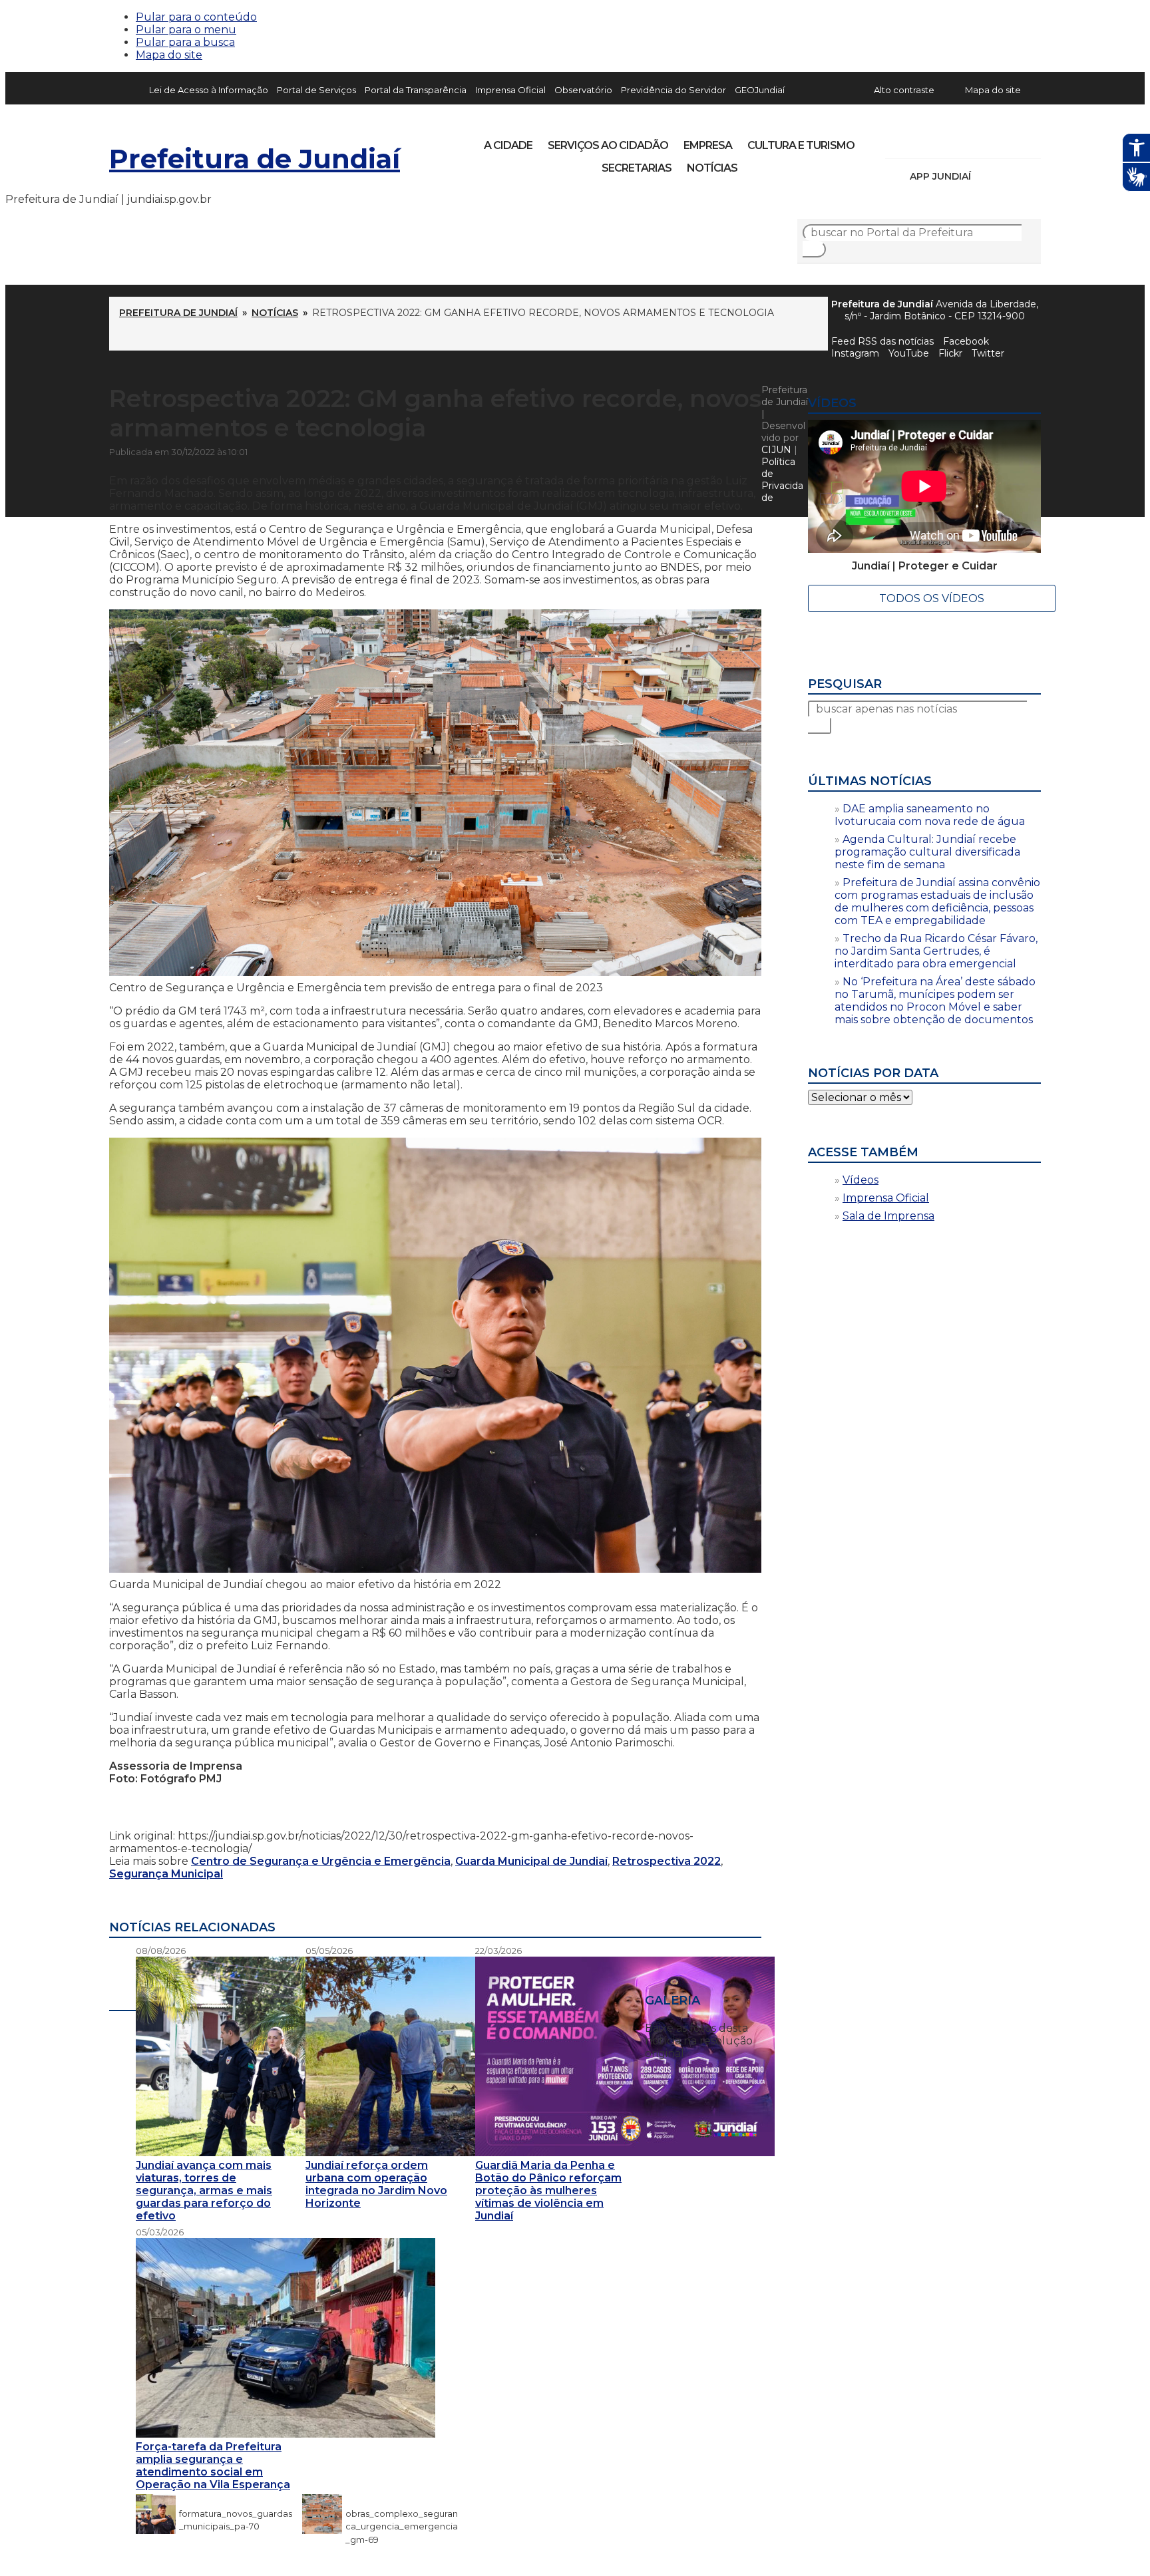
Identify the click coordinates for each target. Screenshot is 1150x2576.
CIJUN (776, 450)
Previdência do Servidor (673, 90)
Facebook (966, 341)
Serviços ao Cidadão (608, 145)
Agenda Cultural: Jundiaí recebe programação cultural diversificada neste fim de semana (927, 852)
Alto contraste (904, 90)
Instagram (920, 141)
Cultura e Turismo (801, 145)
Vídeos (861, 1180)
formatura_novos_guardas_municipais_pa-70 (236, 2513)
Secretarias (637, 168)
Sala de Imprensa (888, 1216)
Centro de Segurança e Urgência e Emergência (321, 1861)
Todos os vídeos (932, 598)
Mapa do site (169, 55)
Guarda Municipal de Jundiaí (531, 1861)
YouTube (965, 141)
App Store (986, 176)
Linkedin (988, 141)
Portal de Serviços (316, 90)
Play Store (1008, 176)
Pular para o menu (186, 30)
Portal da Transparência (416, 90)
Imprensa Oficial (510, 90)
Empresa (708, 145)
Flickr (1010, 141)
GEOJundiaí (760, 90)
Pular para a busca (185, 42)
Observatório (583, 90)
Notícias (712, 168)
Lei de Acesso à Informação (209, 90)
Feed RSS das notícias (882, 341)
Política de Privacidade (782, 480)
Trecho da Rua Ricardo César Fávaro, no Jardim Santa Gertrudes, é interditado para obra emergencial (936, 951)
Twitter (988, 353)
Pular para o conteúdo (196, 17)
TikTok (942, 141)
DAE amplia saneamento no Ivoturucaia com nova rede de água (930, 815)
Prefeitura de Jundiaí (255, 159)
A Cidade (508, 145)
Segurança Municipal (166, 1874)
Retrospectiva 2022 (667, 1861)
